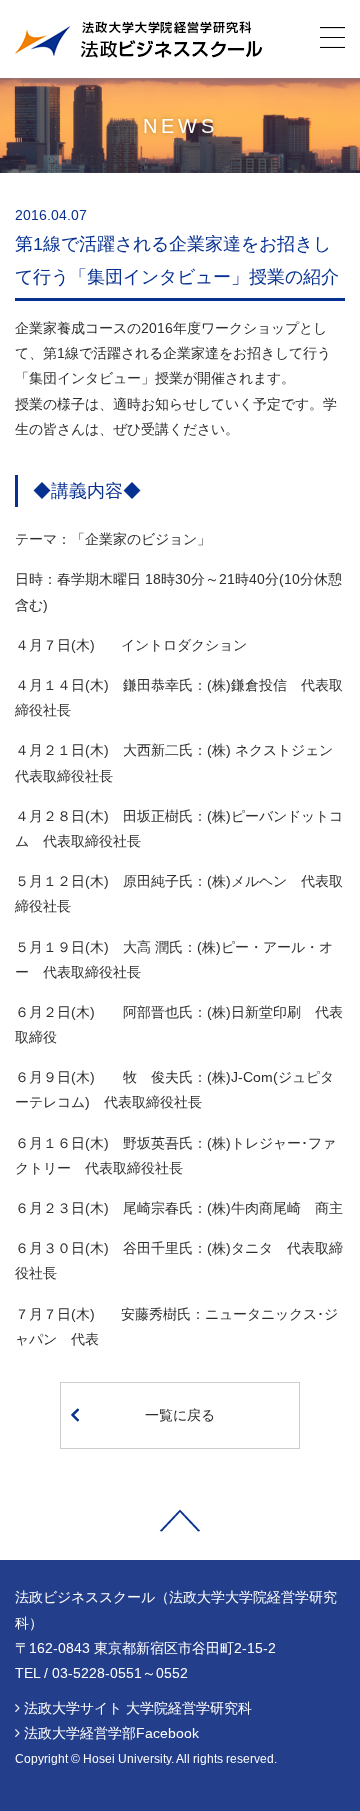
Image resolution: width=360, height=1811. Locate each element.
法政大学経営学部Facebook (111, 1733)
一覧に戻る (180, 1415)
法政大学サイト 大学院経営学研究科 (138, 1708)
